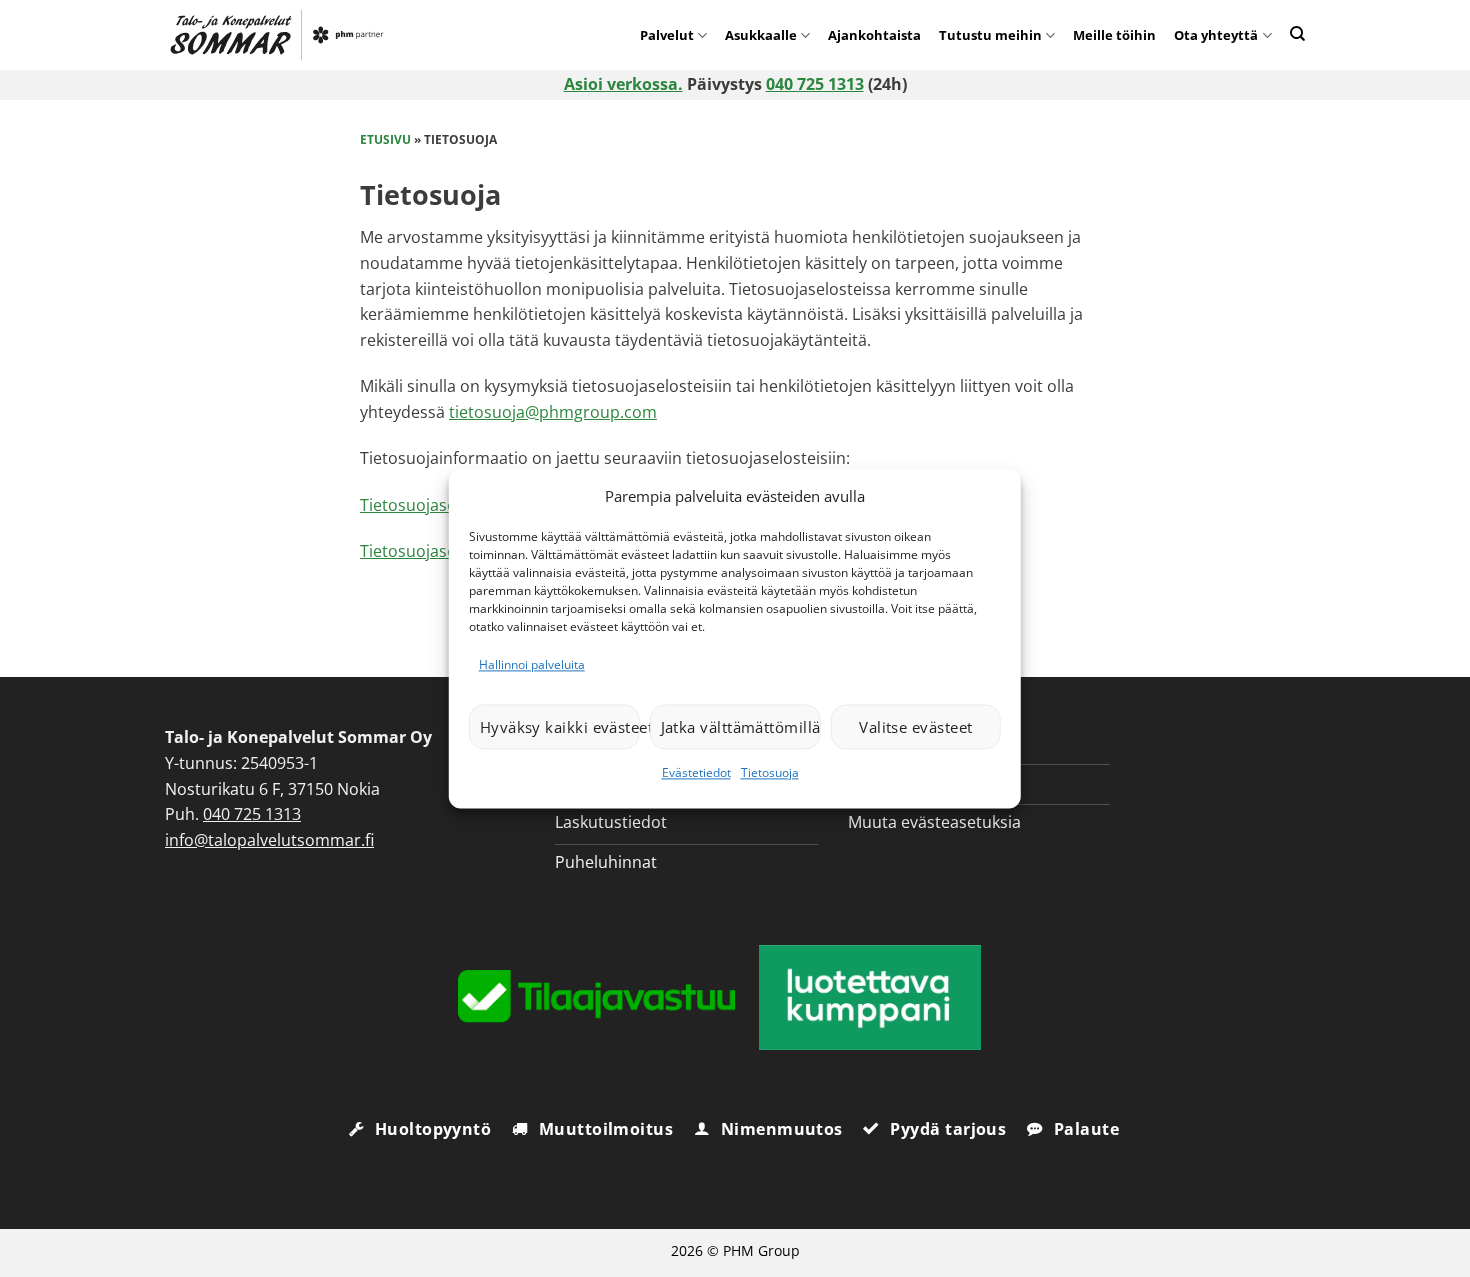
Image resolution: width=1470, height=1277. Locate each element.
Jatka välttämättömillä (741, 727)
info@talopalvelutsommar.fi (269, 840)
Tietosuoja (770, 773)
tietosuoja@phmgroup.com (553, 412)
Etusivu (385, 139)
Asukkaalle (761, 35)
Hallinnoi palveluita (532, 664)
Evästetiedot (696, 773)
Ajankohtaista (874, 35)
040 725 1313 (815, 84)
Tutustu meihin (990, 35)
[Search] (1297, 33)
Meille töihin (1114, 35)
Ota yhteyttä (1216, 35)
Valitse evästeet (915, 727)
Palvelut (667, 35)
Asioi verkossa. (623, 84)
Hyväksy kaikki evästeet (560, 727)
